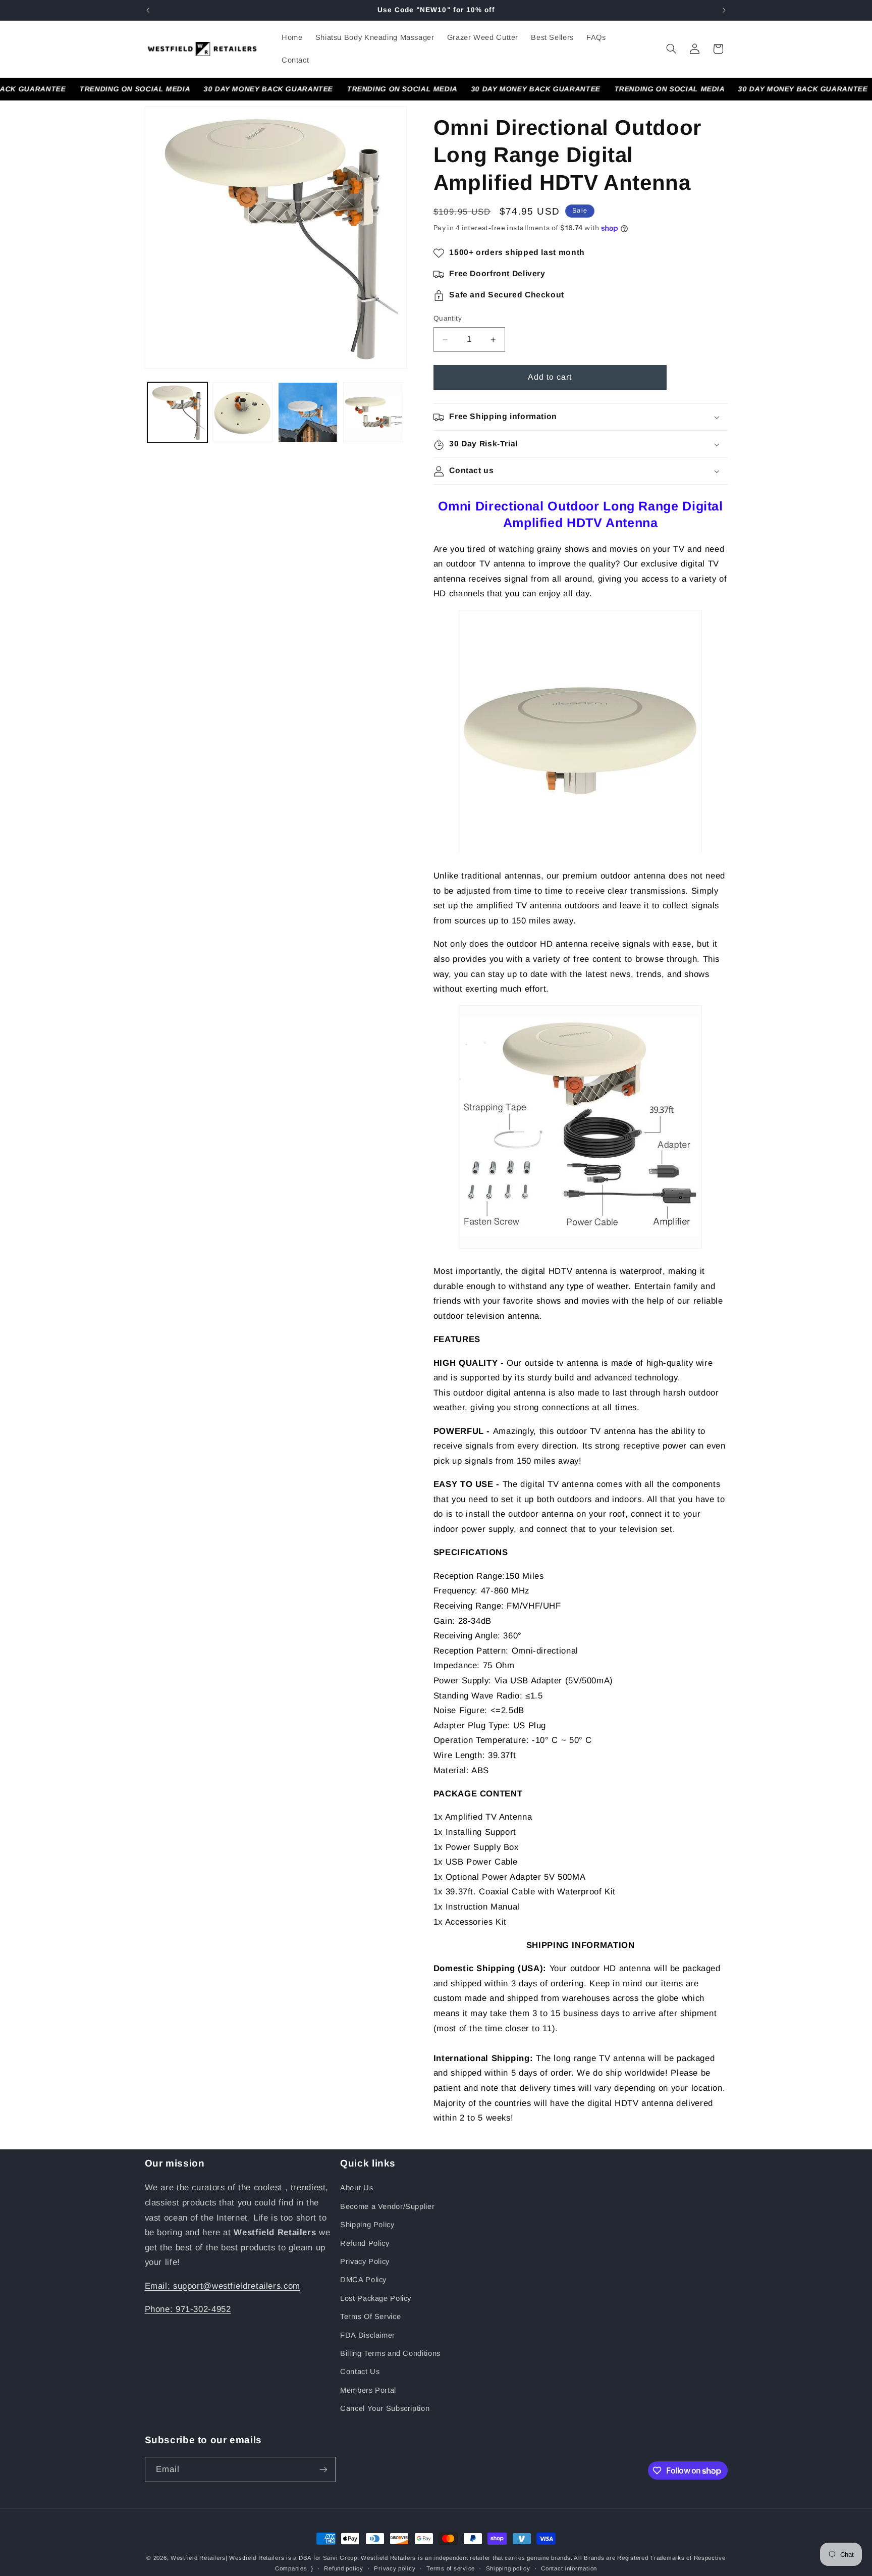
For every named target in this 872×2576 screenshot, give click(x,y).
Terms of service (451, 2568)
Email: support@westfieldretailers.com (223, 2286)
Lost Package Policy (376, 2298)
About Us (357, 2188)
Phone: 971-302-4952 (188, 2309)
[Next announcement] (724, 10)
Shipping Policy (367, 2225)
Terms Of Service (370, 2316)
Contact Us (360, 2372)
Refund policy (344, 2568)
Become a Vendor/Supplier (387, 2206)
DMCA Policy (363, 2280)
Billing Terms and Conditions (390, 2353)
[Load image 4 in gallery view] (373, 412)
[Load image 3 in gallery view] (308, 412)
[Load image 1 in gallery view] (177, 412)
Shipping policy (508, 2568)
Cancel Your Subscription (385, 2408)
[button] (671, 49)
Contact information (569, 2568)
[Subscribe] (323, 2469)
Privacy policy (395, 2568)
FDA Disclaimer (368, 2335)
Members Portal (368, 2390)
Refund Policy (365, 2243)
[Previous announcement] (148, 10)
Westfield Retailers (198, 2558)
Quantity (448, 319)
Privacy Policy (365, 2261)
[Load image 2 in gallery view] (242, 412)
